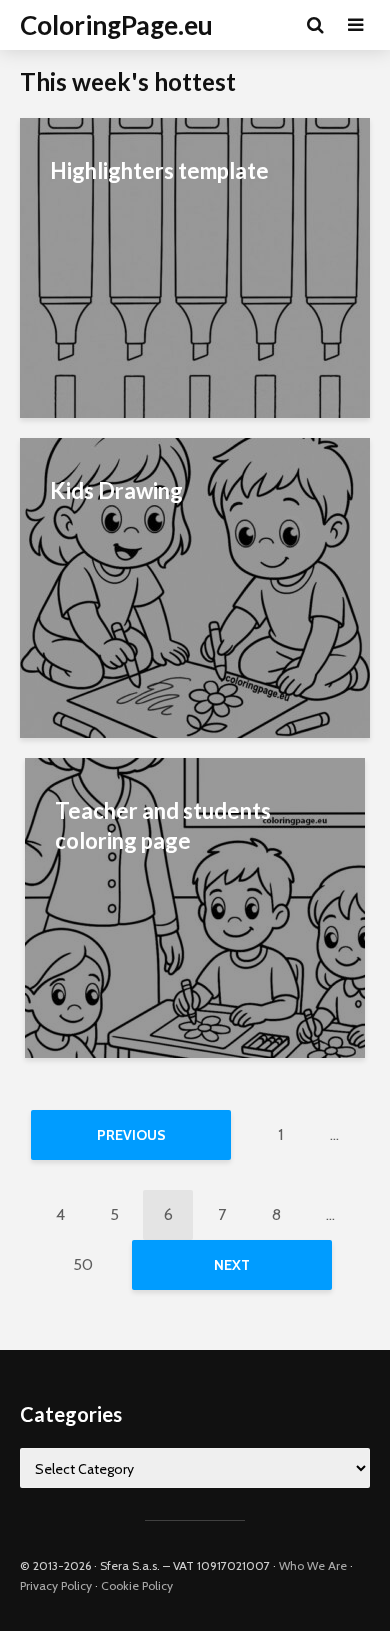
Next (232, 1265)
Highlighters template (159, 170)
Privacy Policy (56, 1585)
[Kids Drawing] (195, 586)
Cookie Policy (137, 1585)
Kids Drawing (116, 490)
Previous (131, 1135)
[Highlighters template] (195, 266)
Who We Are (313, 1565)
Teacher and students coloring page (163, 825)
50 (83, 1264)
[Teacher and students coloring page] (195, 906)
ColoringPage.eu (116, 25)
